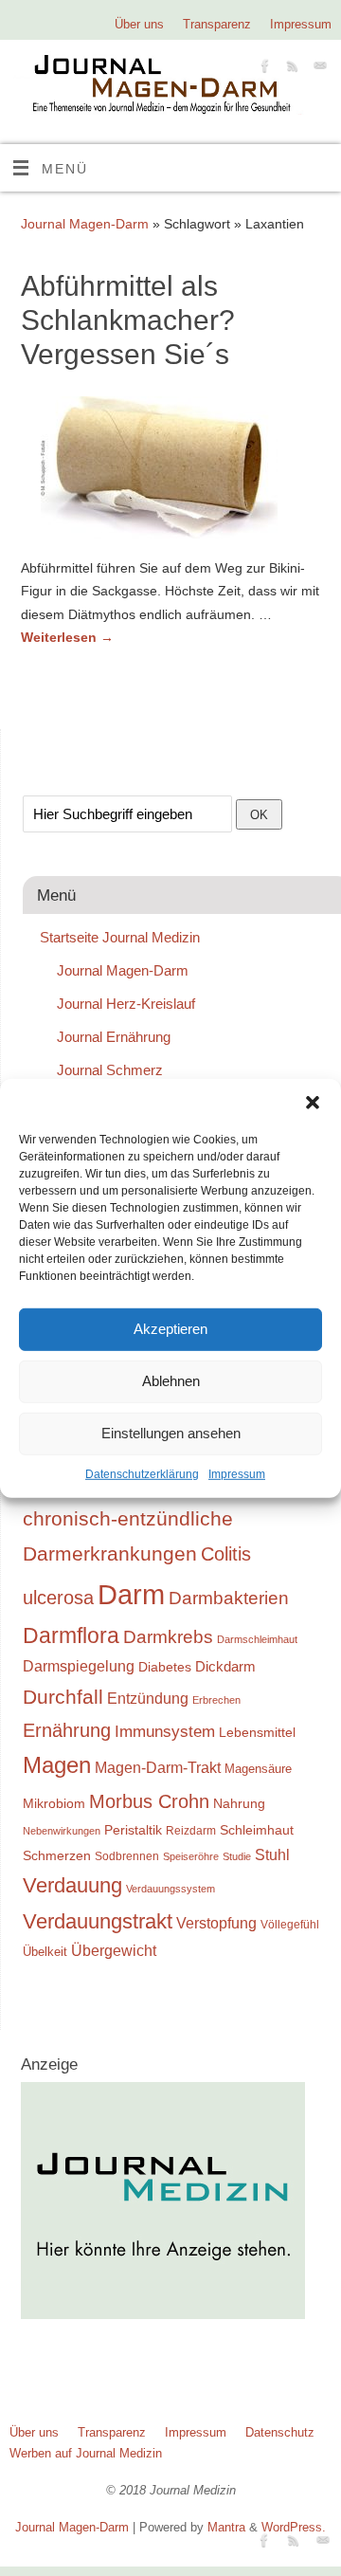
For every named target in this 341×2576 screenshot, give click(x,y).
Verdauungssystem (170, 1889)
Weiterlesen (67, 637)
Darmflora (71, 1636)
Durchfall (63, 1697)
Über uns (139, 24)
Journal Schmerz (110, 1070)
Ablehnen (171, 1381)
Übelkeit (45, 1952)
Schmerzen (57, 1855)
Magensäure (258, 1769)
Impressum (237, 1473)
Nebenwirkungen (62, 1831)
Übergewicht (114, 1951)
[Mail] (318, 69)
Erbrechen (216, 1700)
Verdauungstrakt (98, 1921)
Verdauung (72, 1885)
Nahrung (239, 1803)
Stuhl (272, 1854)
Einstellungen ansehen (171, 1433)
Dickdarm (225, 1667)
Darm (131, 1594)
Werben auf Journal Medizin (86, 2453)
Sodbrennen (127, 1856)
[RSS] (290, 69)
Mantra (226, 2527)
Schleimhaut (257, 1830)
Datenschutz (280, 2432)
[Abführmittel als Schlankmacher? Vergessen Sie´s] (170, 471)
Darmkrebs (168, 1637)
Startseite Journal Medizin (120, 937)
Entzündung (148, 1699)
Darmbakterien (229, 1598)
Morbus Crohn (149, 1801)
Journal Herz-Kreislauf (126, 1004)
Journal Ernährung (114, 1037)
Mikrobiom (54, 1803)
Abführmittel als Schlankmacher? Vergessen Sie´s (128, 320)
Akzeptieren (170, 1329)
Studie (237, 1856)
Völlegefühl (290, 1925)
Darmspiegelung (79, 1666)
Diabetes (165, 1667)
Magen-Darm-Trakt (158, 1767)
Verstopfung (216, 1923)
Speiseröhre (191, 1856)
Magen (57, 1765)
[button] (313, 1102)
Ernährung (67, 1730)
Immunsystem (165, 1732)
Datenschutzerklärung (142, 1473)
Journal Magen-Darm (85, 224)
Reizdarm (191, 1831)
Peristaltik (133, 1830)
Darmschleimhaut (257, 1639)
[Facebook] (263, 69)
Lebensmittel (257, 1733)
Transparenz (217, 24)
